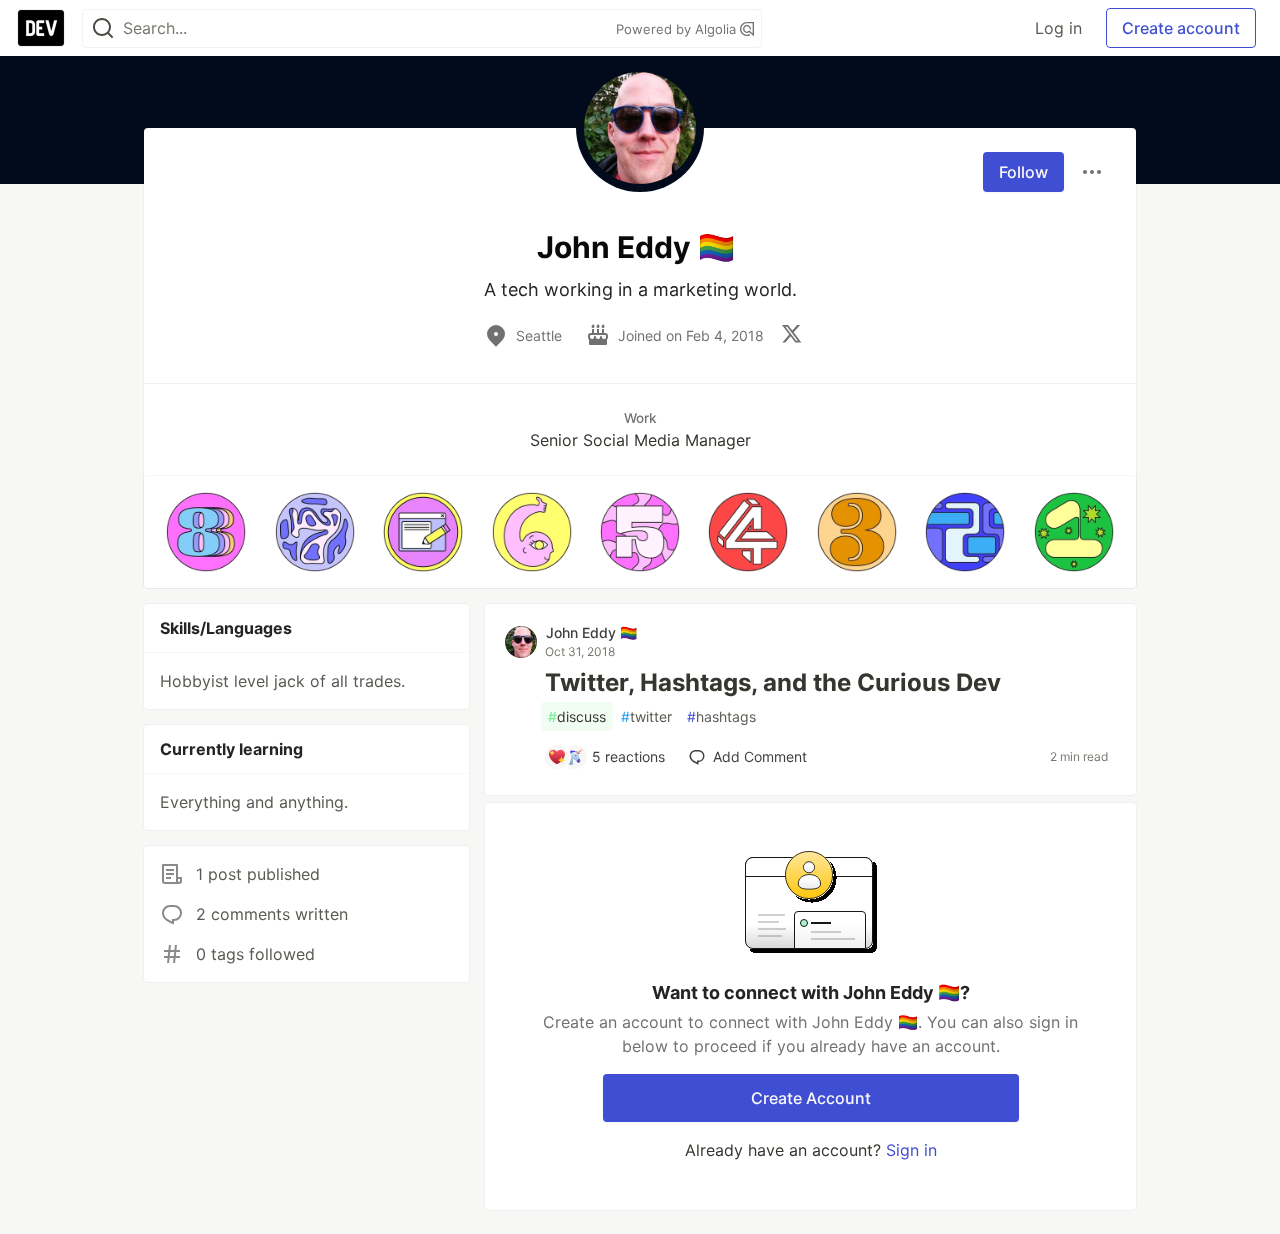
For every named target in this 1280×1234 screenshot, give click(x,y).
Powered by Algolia (678, 29)
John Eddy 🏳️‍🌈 (591, 632)
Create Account (811, 1098)
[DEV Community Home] (41, 28)
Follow (1023, 172)
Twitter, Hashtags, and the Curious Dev (773, 682)
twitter (646, 716)
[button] (206, 532)
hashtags (721, 716)
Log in (1058, 28)
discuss (577, 716)
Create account (1181, 28)
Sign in (911, 1150)
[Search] (103, 28)
